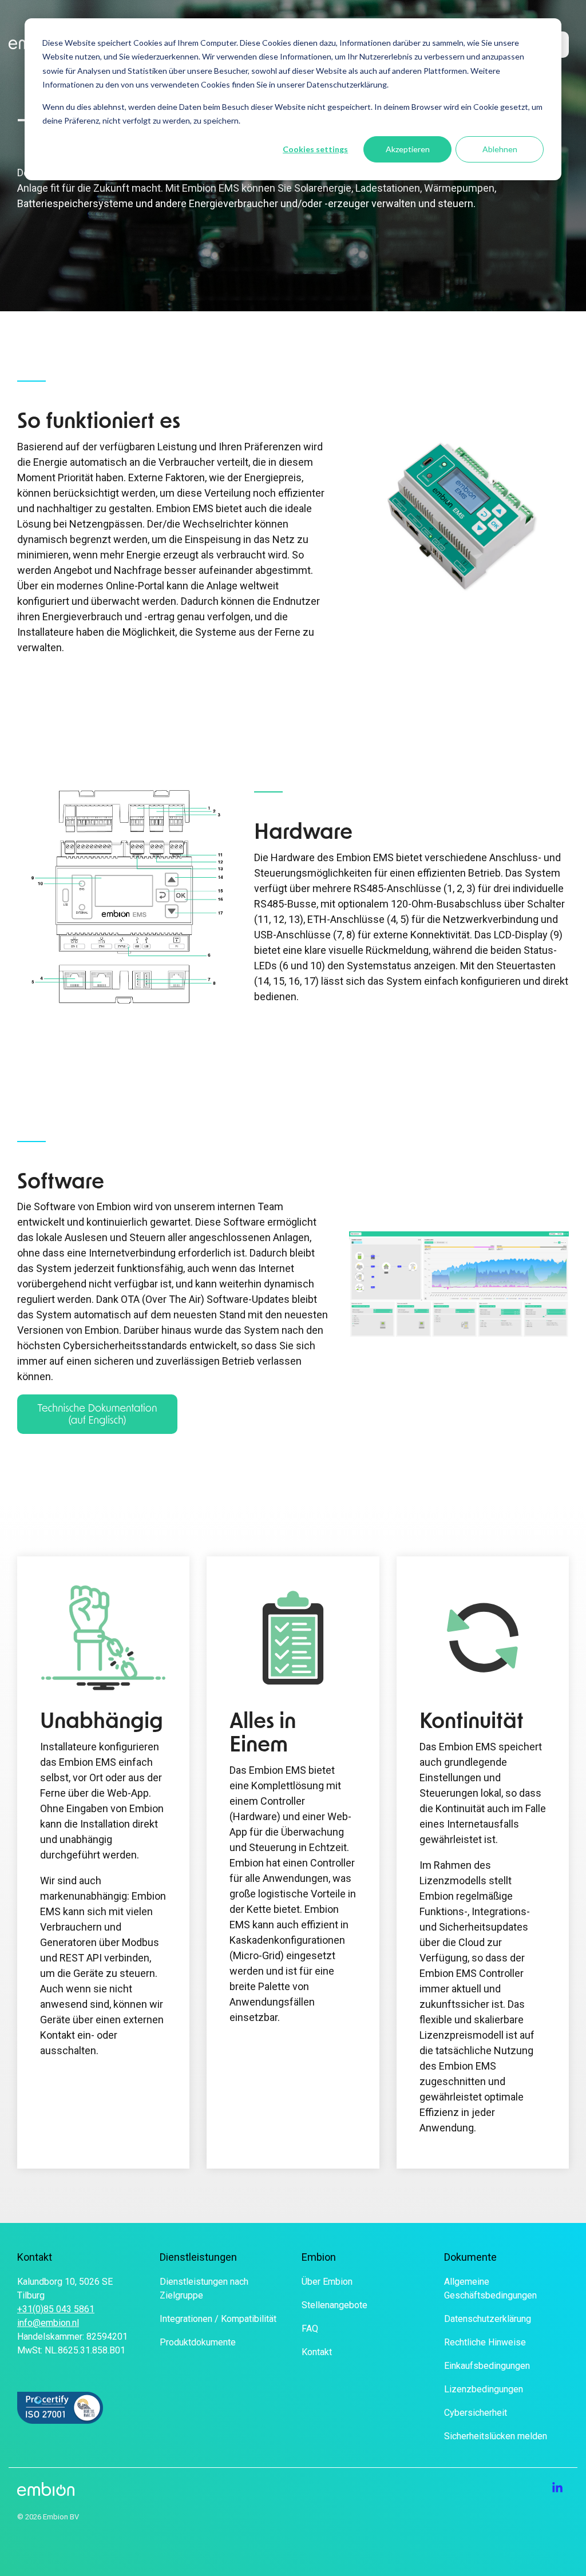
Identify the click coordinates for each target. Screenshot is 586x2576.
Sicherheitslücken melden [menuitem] (496, 2436)
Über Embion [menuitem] (327, 2282)
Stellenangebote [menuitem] (334, 2305)
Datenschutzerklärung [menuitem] (488, 2319)
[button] (557, 2488)
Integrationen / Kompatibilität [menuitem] (218, 2319)
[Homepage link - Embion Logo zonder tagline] (46, 2489)
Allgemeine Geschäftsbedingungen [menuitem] (490, 2288)
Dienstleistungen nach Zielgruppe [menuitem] (205, 2288)
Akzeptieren (408, 149)
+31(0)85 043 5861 (56, 2309)
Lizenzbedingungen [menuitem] (484, 2389)
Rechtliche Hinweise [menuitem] (485, 2342)
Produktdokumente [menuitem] (198, 2342)
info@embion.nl (48, 2323)
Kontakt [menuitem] (317, 2352)
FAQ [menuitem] (310, 2329)
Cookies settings (315, 149)
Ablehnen (500, 149)
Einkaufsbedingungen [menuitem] (487, 2366)
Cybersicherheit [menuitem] (476, 2413)
